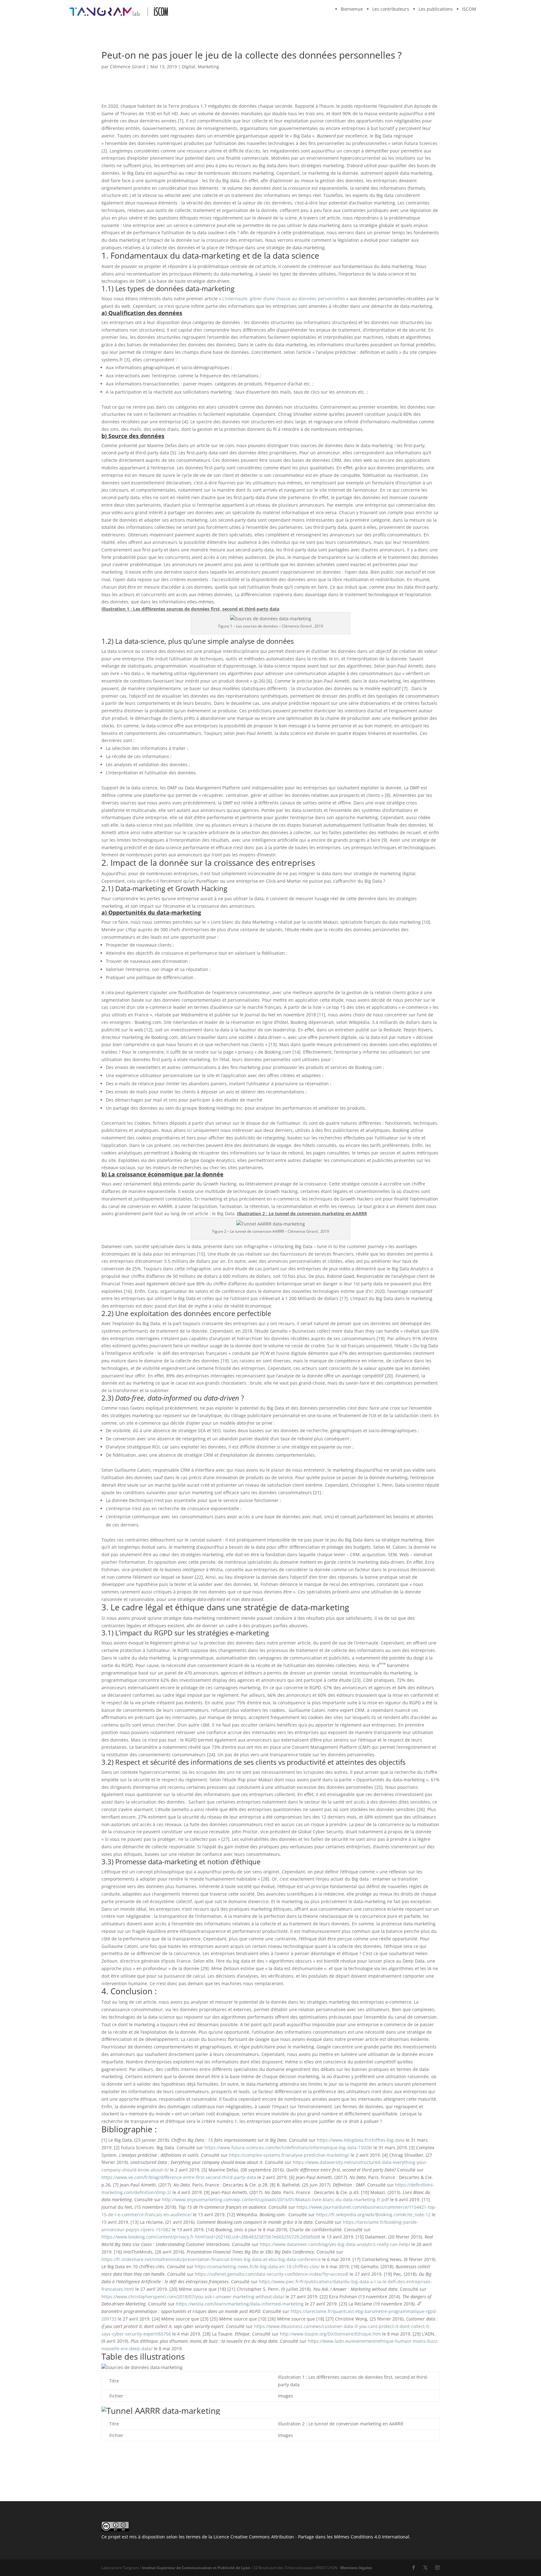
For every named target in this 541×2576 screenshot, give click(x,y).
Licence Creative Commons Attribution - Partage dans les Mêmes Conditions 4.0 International (311, 2537)
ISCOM (469, 9)
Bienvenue (352, 9)
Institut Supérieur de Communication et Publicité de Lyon (196, 2568)
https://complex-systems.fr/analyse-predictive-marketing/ (289, 2155)
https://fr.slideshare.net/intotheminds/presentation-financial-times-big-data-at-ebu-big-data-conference (211, 2259)
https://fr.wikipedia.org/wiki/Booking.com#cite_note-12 (373, 2215)
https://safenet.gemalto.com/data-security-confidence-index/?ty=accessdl (272, 2274)
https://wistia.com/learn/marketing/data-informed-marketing (240, 2304)
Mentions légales (356, 2568)
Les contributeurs (391, 9)
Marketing (209, 67)
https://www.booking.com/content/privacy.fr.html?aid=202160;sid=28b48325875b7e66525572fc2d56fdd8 (211, 2237)
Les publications (436, 9)
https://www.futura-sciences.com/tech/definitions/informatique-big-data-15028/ (288, 2148)
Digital (189, 67)
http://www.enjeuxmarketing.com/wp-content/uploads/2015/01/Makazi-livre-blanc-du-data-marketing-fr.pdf (276, 2199)
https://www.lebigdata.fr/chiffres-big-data (361, 2140)
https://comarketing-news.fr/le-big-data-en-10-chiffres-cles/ (257, 2266)
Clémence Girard (128, 67)
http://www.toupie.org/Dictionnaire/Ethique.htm (330, 2334)
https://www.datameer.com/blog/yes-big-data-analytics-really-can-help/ (335, 2244)
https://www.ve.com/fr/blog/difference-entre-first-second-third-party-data (179, 2177)
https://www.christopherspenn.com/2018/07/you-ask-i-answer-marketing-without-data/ (193, 2297)
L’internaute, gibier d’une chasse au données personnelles (284, 299)
